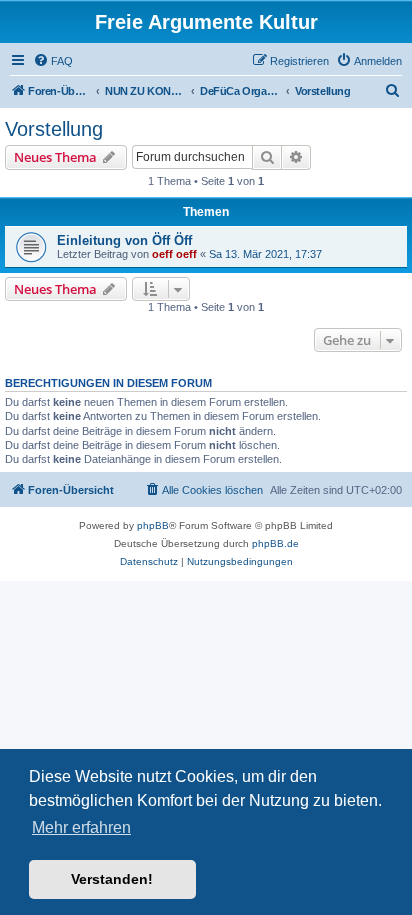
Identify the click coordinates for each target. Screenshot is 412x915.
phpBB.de (275, 543)
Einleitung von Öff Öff (124, 240)
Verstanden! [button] (112, 879)
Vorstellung (54, 129)
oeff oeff (174, 254)
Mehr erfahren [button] (81, 827)
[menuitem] (53, 61)
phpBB (153, 525)
